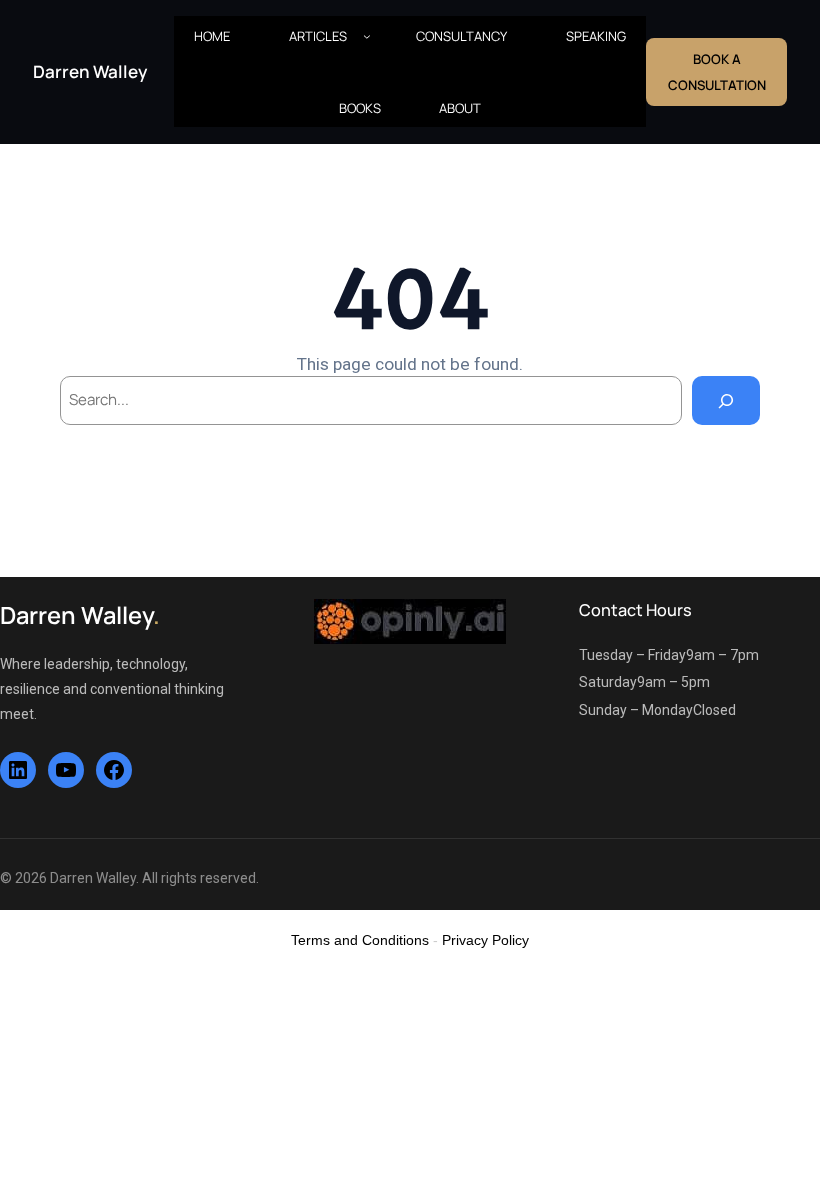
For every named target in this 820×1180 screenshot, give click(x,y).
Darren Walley (90, 71)
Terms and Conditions (360, 940)
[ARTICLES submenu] (367, 36)
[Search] (726, 400)
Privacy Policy (485, 940)
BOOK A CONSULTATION (717, 72)
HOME (212, 36)
